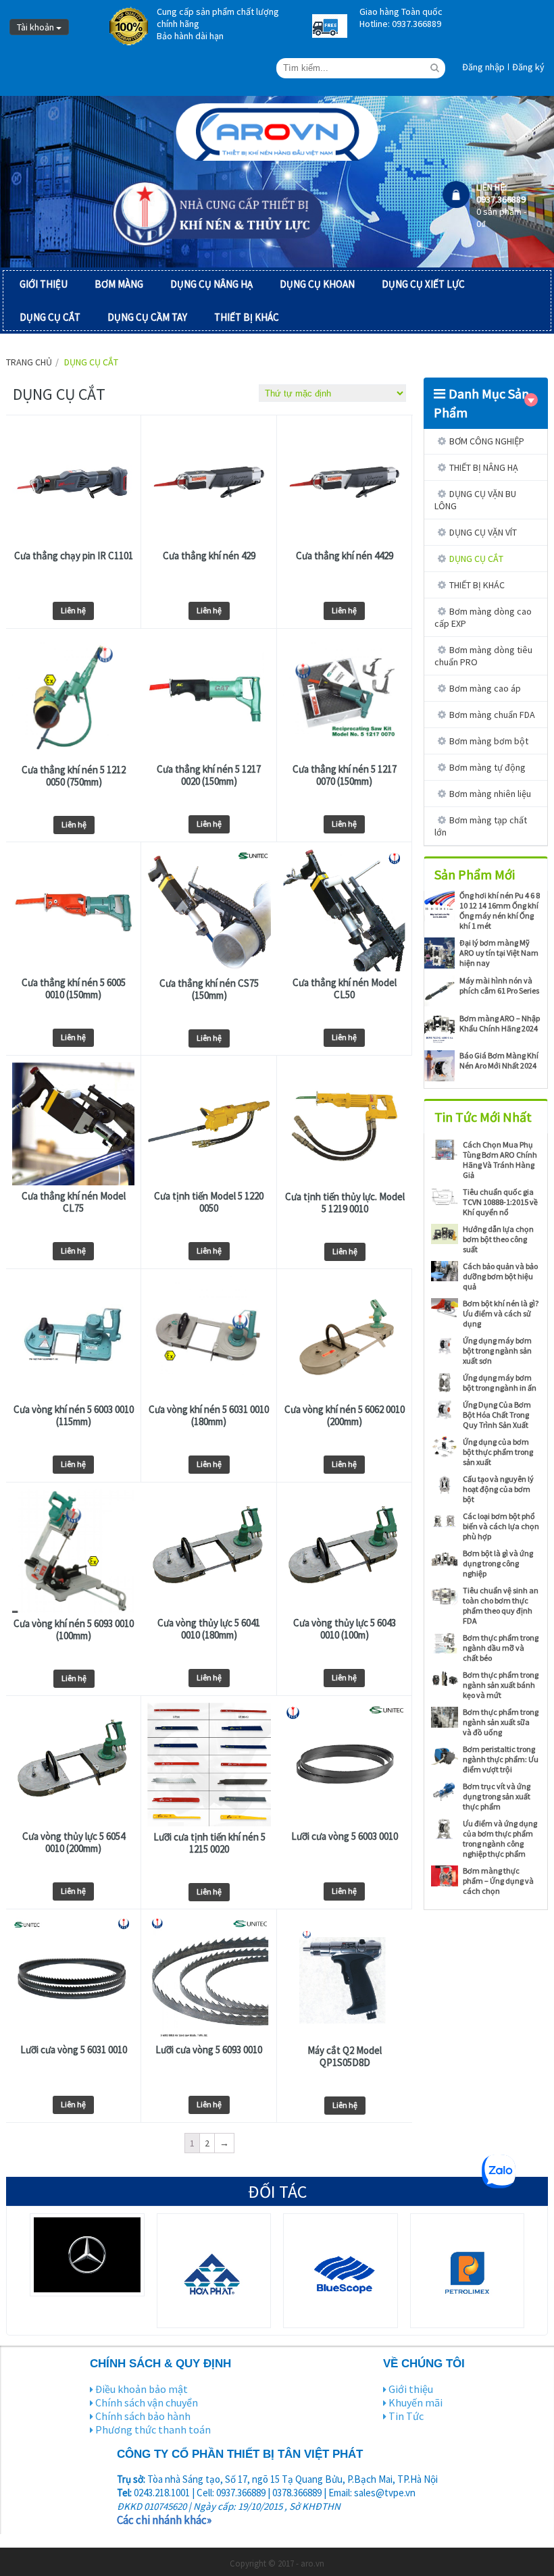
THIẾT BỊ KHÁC (247, 317)
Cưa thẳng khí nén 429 (209, 556)
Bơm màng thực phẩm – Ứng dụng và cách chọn (498, 1881)
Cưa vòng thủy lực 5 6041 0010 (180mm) (209, 1629)
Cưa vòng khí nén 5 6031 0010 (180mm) (209, 1416)
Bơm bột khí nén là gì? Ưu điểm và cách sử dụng (501, 1313)
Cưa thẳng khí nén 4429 (345, 556)
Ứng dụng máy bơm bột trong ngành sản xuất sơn (497, 1350)
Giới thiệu (411, 2389)
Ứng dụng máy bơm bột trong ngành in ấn (500, 1383)
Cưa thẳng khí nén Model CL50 (345, 989)
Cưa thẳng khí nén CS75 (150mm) (209, 989)
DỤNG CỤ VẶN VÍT (483, 532)
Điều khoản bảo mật (142, 2389)
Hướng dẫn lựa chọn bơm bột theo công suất (498, 1239)
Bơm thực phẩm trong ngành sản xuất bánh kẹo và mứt (501, 1685)
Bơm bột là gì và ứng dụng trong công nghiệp (498, 1563)
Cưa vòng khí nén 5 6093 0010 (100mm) (74, 1630)
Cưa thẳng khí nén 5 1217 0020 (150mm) (209, 775)
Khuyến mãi (415, 2402)
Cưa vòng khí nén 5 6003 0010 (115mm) (74, 1416)
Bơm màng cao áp (485, 688)
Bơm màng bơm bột (489, 741)
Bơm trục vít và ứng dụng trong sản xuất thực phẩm (497, 1796)
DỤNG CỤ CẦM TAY (147, 317)
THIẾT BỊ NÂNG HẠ (484, 467)
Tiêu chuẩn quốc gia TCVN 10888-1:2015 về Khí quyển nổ (500, 1202)
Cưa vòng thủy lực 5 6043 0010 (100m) (345, 1629)
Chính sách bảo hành (143, 2416)
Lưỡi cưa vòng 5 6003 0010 (345, 1836)
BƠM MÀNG (119, 284)
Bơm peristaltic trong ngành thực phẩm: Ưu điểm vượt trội (501, 1759)
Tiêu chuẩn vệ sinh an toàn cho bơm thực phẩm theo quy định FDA (501, 1605)
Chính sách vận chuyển (147, 2402)
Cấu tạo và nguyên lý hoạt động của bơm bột (498, 1489)
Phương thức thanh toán (153, 2429)
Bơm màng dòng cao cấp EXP (483, 617)
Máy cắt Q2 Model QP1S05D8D (345, 2057)
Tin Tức (406, 2416)
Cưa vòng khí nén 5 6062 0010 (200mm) (345, 1416)
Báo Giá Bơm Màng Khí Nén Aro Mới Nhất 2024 (499, 1060)
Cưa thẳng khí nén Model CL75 (74, 1202)
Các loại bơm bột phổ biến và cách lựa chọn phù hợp (501, 1526)
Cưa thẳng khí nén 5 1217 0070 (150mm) (345, 775)
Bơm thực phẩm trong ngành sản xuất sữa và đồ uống (501, 1722)
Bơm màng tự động (487, 767)
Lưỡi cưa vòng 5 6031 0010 (74, 2050)
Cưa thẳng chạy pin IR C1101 (74, 556)
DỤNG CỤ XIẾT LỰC (423, 284)
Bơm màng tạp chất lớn (481, 826)
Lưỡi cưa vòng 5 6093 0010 (209, 2050)
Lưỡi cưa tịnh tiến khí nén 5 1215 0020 (209, 1843)
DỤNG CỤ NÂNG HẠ (211, 284)
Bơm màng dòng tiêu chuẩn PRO (483, 656)
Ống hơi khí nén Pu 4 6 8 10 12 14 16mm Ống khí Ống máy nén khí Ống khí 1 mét (500, 910)
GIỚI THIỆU (44, 284)
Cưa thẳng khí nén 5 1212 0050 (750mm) (74, 776)
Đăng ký (528, 67)
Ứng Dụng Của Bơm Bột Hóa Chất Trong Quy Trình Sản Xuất (497, 1415)
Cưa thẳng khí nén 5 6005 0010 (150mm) (74, 989)
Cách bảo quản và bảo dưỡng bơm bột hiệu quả (500, 1276)
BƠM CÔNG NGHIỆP (487, 441)
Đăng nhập (483, 67)
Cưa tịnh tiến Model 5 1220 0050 (209, 1202)
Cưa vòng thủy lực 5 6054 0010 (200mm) (74, 1843)
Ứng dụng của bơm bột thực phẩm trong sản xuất (498, 1452)
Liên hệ (73, 610)
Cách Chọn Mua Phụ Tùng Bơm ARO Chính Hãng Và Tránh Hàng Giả (500, 1160)
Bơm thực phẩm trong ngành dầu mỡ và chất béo (501, 1648)
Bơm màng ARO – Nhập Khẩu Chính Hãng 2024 (500, 1023)
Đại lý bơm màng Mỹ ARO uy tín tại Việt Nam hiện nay (499, 953)
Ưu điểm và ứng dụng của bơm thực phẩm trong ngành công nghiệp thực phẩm (500, 1838)
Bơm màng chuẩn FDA (492, 715)
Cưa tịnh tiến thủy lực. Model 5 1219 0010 (345, 1203)
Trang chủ (29, 362)
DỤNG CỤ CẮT (50, 317)
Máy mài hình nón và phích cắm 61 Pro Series (499, 985)
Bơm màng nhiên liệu (490, 794)
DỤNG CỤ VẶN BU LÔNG (475, 500)
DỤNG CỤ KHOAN (317, 284)
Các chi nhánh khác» (164, 2520)
